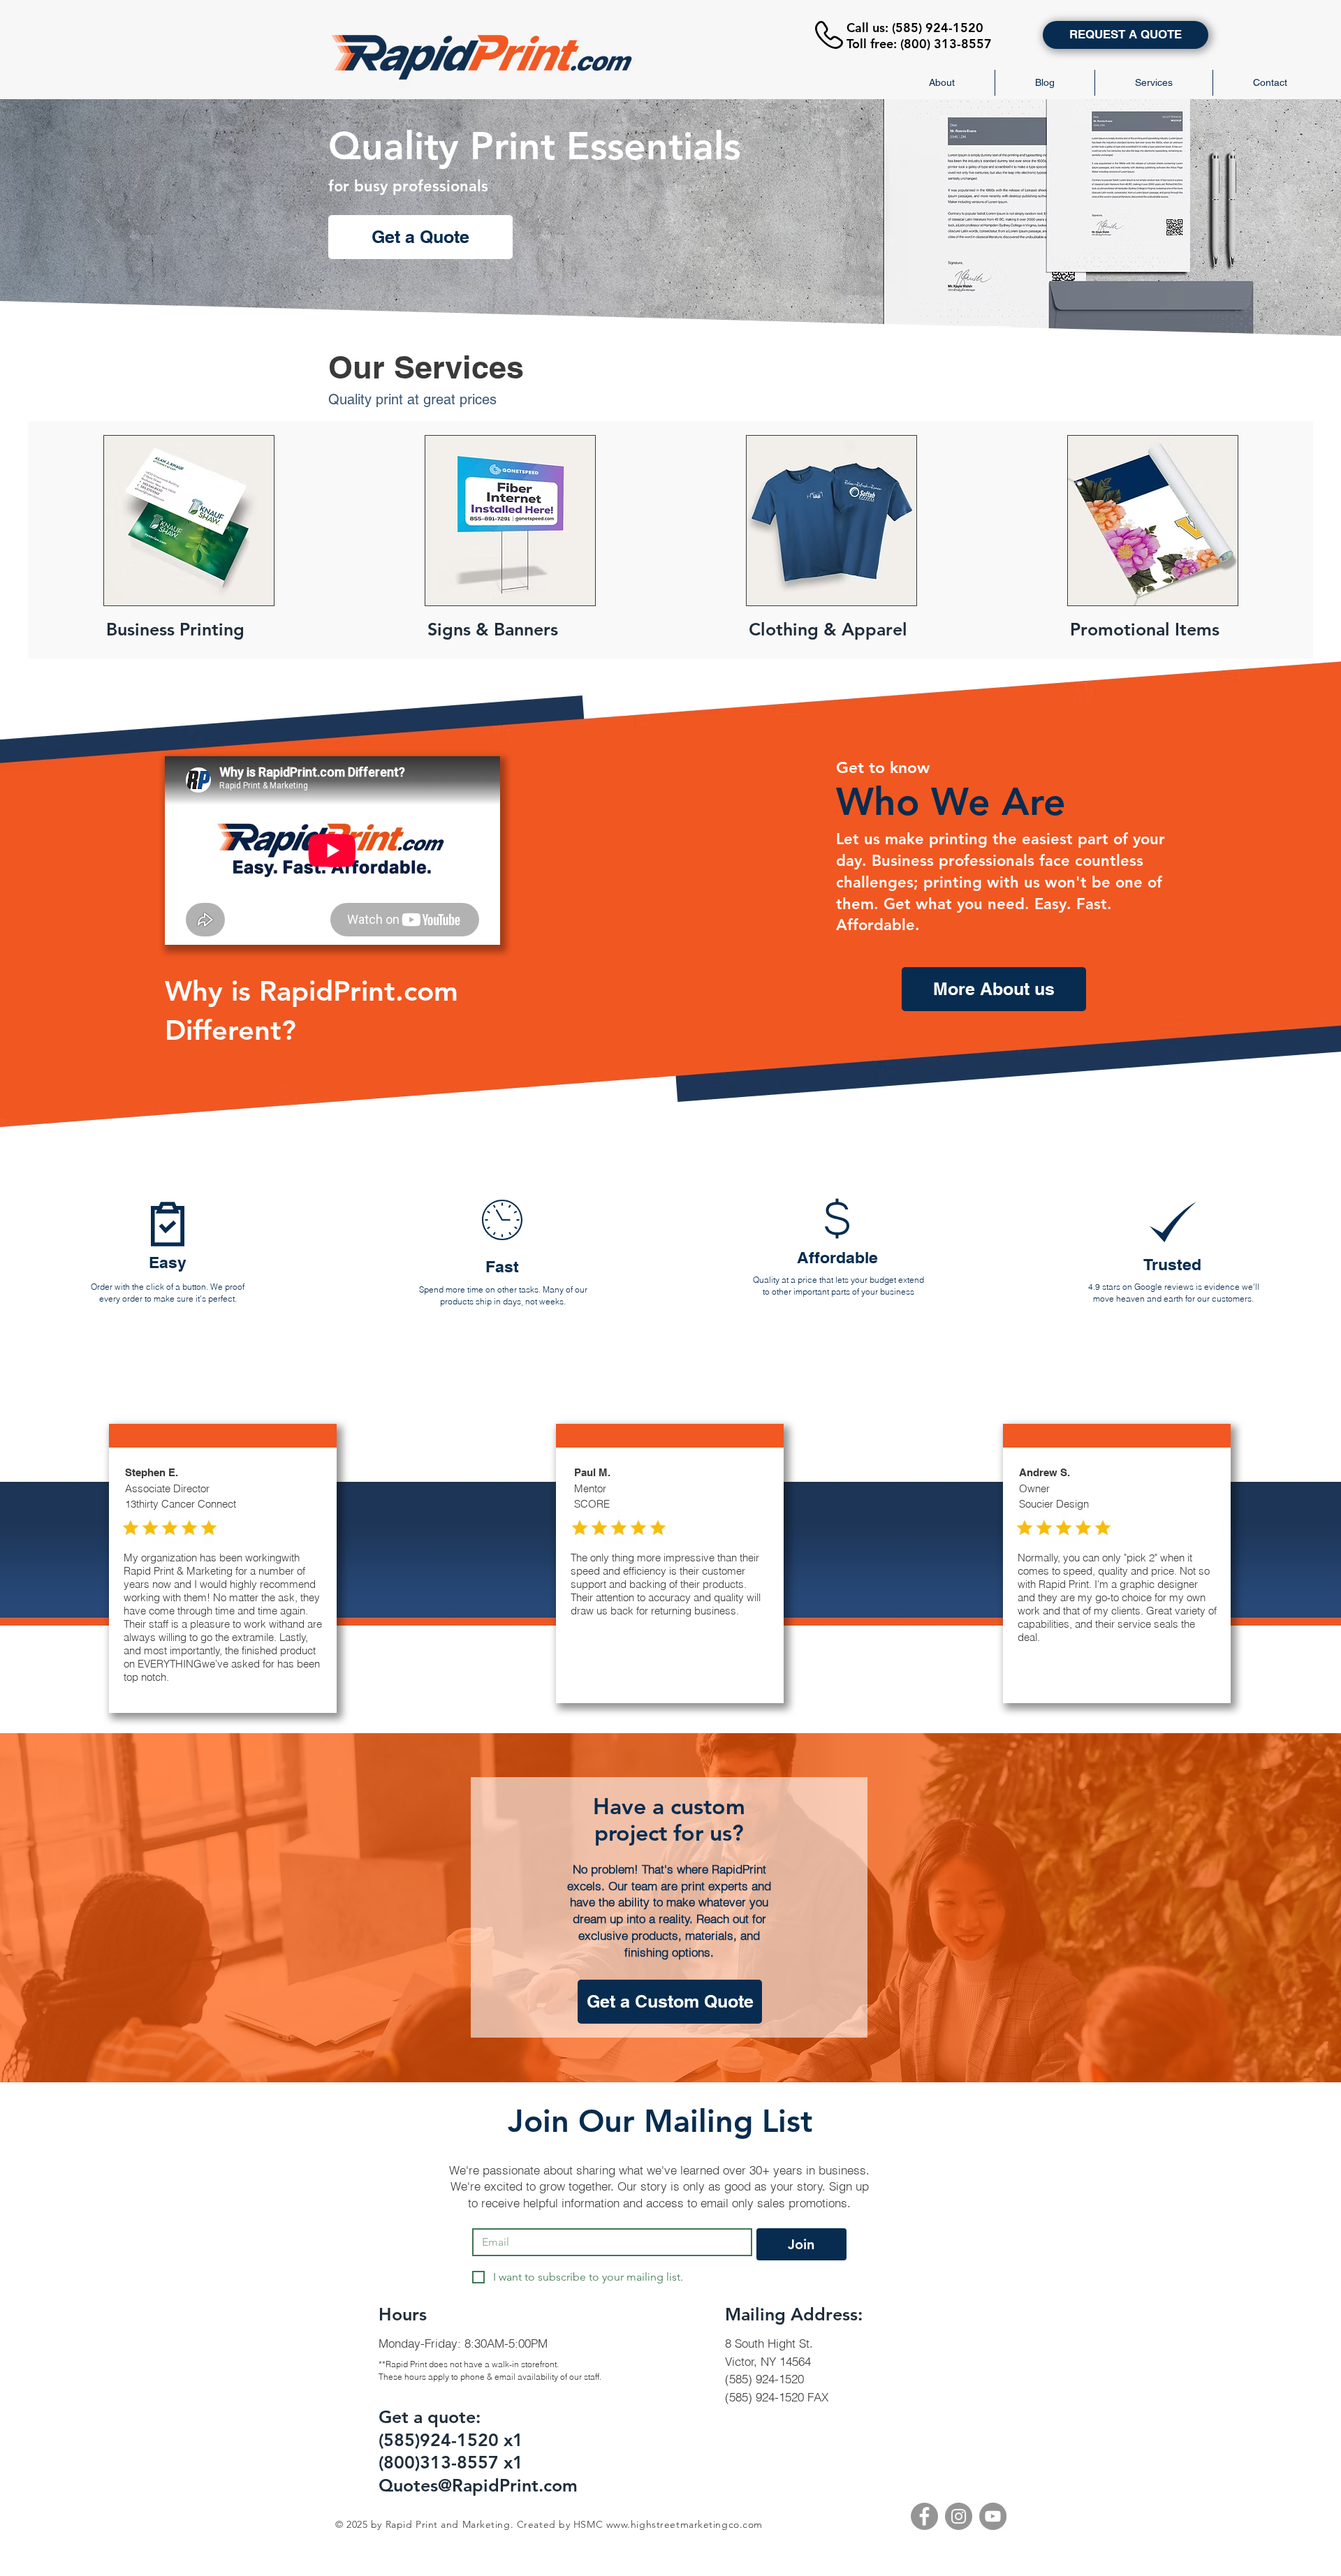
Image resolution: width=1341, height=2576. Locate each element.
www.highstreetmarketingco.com (684, 2524)
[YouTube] (993, 2516)
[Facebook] (924, 2516)
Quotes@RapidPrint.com (478, 2485)
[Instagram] (959, 2516)
